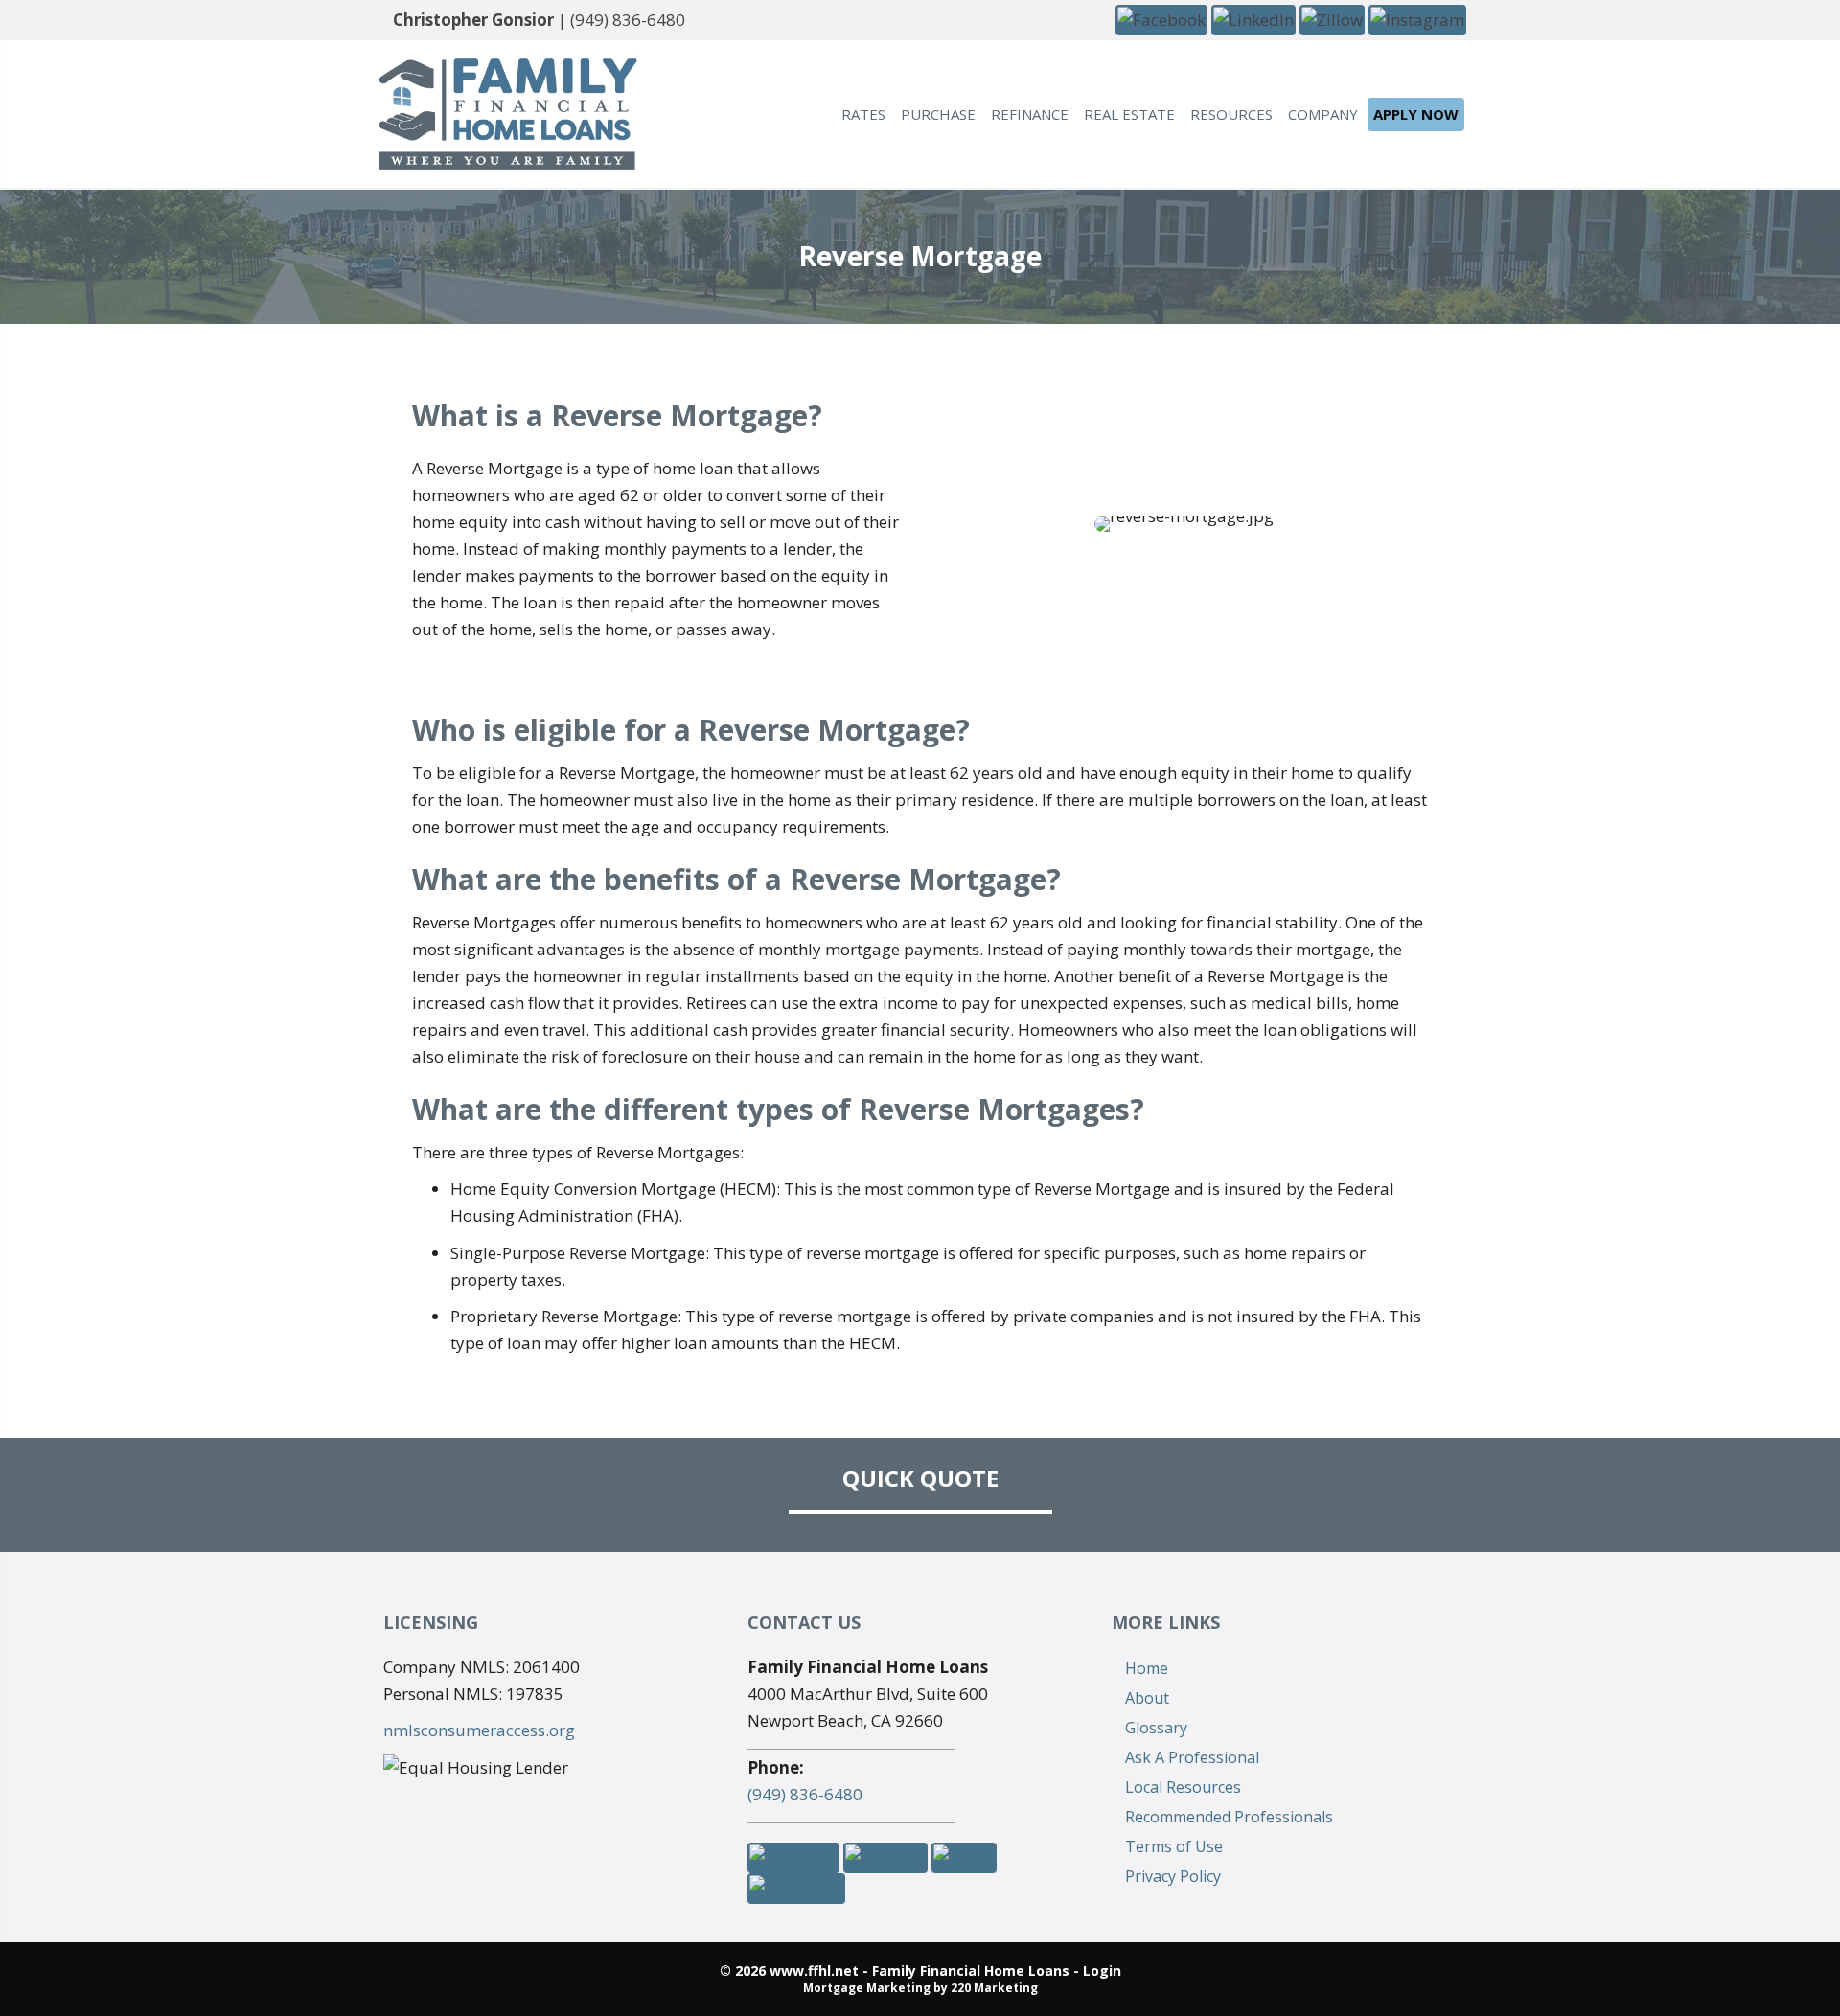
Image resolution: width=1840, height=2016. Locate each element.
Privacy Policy (1173, 1876)
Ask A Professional (1192, 1757)
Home (1147, 1668)
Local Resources (1183, 1787)
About (1147, 1698)
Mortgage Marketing (867, 1988)
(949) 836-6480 (628, 20)
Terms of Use (1174, 1846)
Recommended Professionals (1229, 1817)
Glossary (1156, 1728)
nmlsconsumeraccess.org (479, 1730)
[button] (1161, 19)
